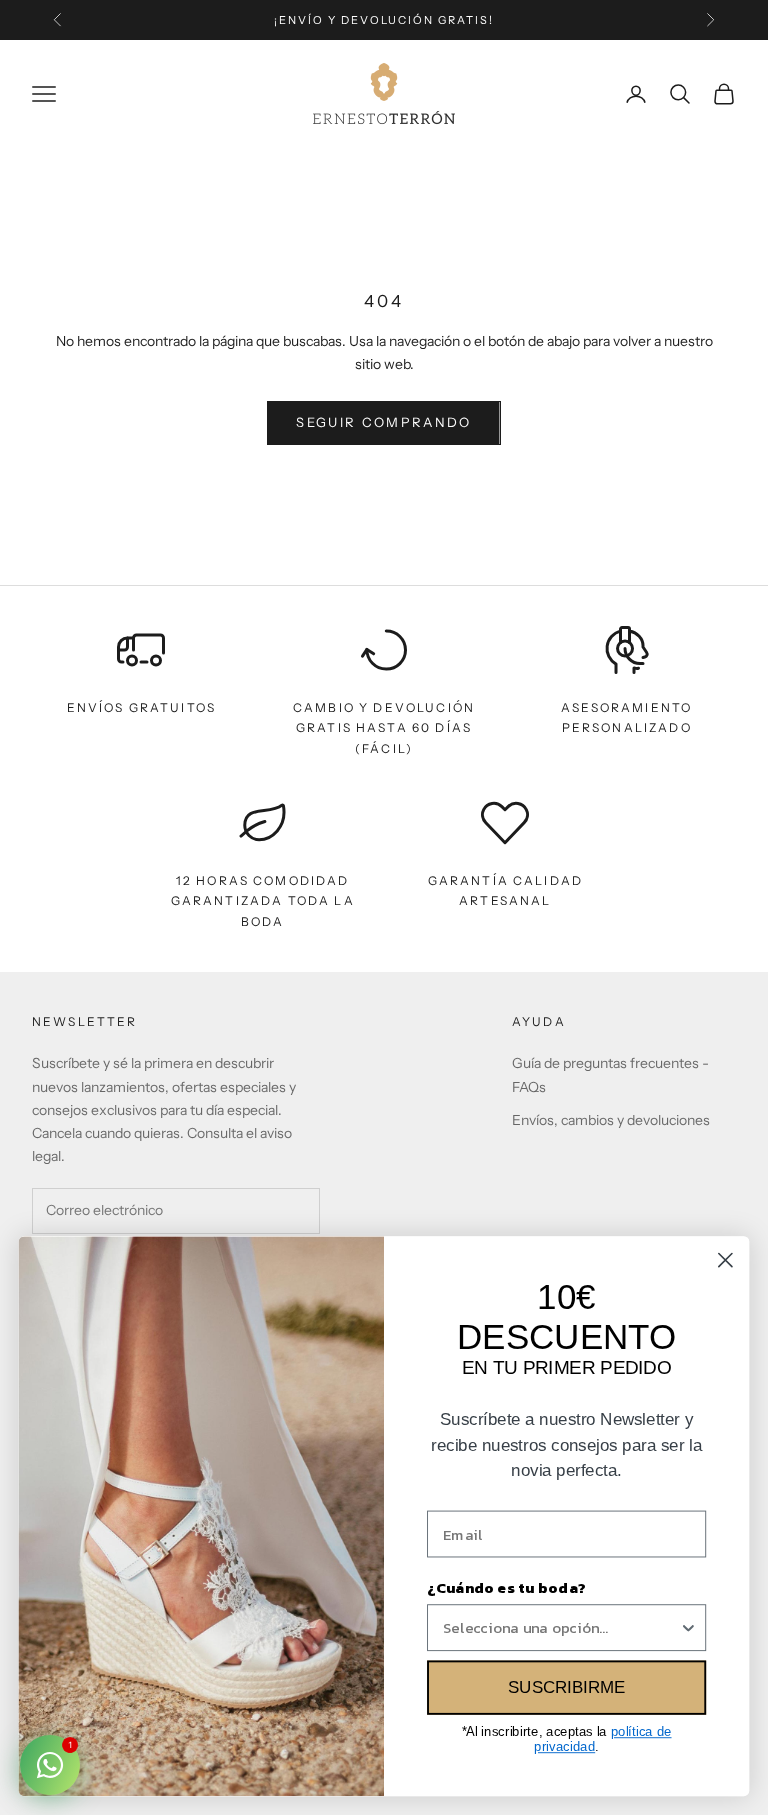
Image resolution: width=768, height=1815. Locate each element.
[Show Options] (688, 1627)
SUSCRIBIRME (566, 1687)
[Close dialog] (725, 1260)
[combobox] (561, 1627)
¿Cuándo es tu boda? (506, 1587)
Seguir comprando (383, 422)
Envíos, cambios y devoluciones (611, 1120)
